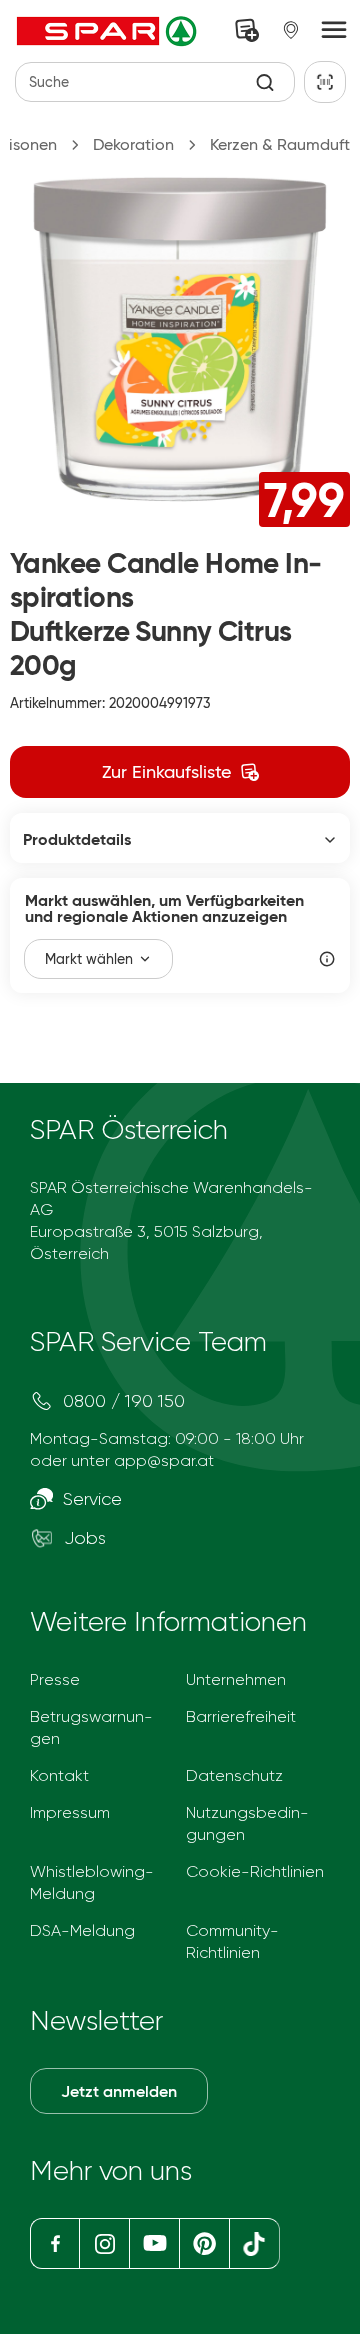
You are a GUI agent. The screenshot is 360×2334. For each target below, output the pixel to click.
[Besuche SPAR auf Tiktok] (254, 2243)
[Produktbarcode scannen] (325, 82)
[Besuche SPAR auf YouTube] (154, 2243)
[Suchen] (265, 82)
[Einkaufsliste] (247, 30)
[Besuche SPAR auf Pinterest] (203, 2243)
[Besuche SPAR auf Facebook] (54, 2243)
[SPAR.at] (109, 31)
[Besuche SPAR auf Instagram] (104, 2243)
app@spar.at (164, 1460)
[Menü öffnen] (334, 31)
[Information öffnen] (327, 959)
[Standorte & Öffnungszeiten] (291, 30)
